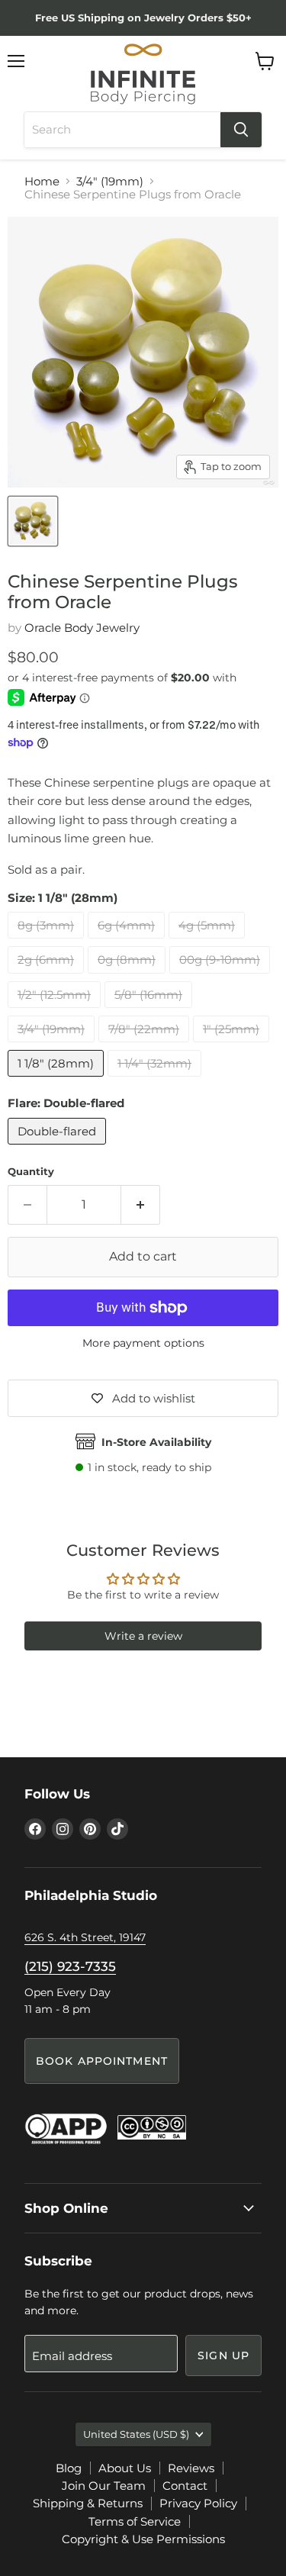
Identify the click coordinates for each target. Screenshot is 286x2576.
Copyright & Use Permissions (143, 2539)
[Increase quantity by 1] (141, 1205)
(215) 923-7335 (70, 1966)
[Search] (241, 130)
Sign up (223, 2355)
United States (136, 2434)
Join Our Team (104, 2486)
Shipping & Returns (88, 2503)
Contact (185, 2486)
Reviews (191, 2468)
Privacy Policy (198, 2503)
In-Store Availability (156, 1442)
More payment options (143, 1343)
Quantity (31, 1172)
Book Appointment (102, 2061)
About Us (125, 2468)
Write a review (143, 1636)
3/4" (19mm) (110, 181)
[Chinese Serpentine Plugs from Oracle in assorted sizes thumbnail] (33, 521)
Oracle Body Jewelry (82, 628)
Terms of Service (135, 2521)
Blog (69, 2468)
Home (42, 181)
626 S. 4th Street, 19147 (85, 1937)
